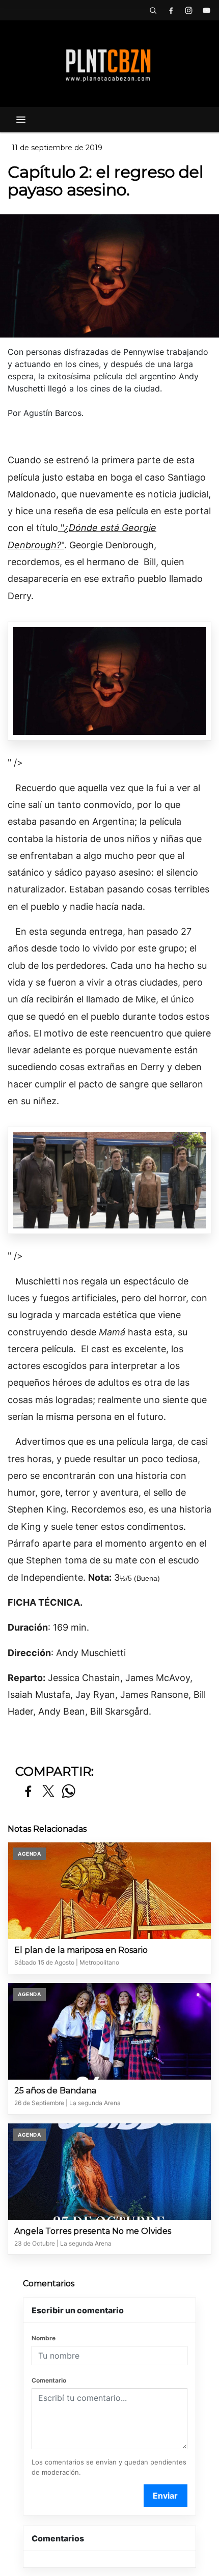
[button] (153, 10)
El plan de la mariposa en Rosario (81, 1950)
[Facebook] (171, 10)
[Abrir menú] (21, 120)
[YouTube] (206, 10)
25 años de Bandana (55, 2091)
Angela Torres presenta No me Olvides (93, 2231)
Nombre (44, 2338)
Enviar (165, 2496)
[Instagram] (188, 10)
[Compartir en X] (48, 1792)
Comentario (49, 2380)
